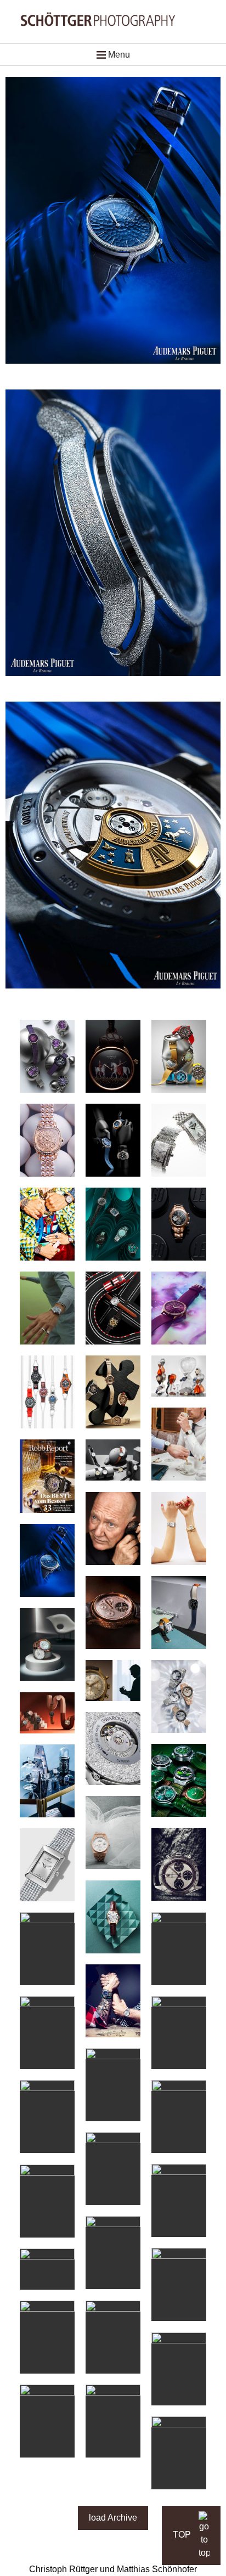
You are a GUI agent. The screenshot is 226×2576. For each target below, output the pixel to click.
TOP (183, 2535)
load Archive (113, 2518)
